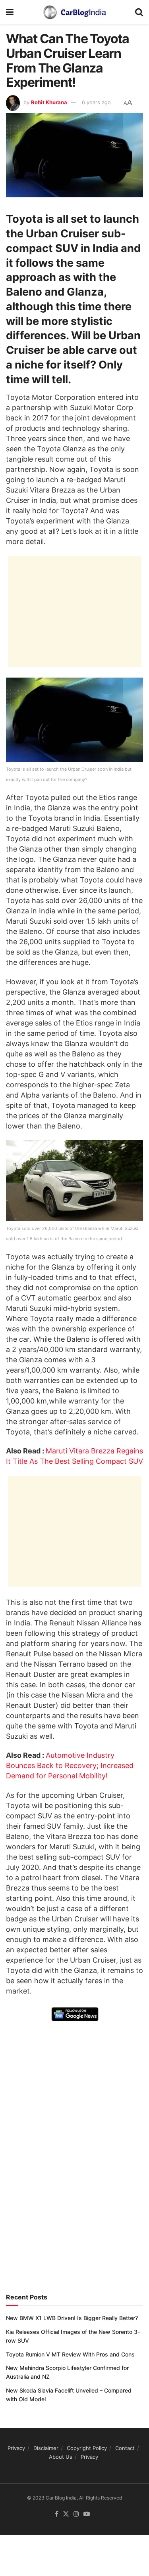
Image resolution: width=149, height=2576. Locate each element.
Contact (125, 2448)
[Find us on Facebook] (57, 2514)
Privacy (16, 2448)
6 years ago (96, 102)
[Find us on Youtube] (87, 2514)
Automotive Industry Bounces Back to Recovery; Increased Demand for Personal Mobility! (70, 1765)
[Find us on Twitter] (66, 2514)
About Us (61, 2457)
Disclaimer (46, 2448)
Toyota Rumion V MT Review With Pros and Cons (70, 2354)
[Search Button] (139, 12)
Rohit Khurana (49, 102)
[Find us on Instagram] (76, 2514)
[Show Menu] (10, 12)
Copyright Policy (87, 2448)
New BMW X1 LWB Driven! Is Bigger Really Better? (72, 2318)
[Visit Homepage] (74, 12)
